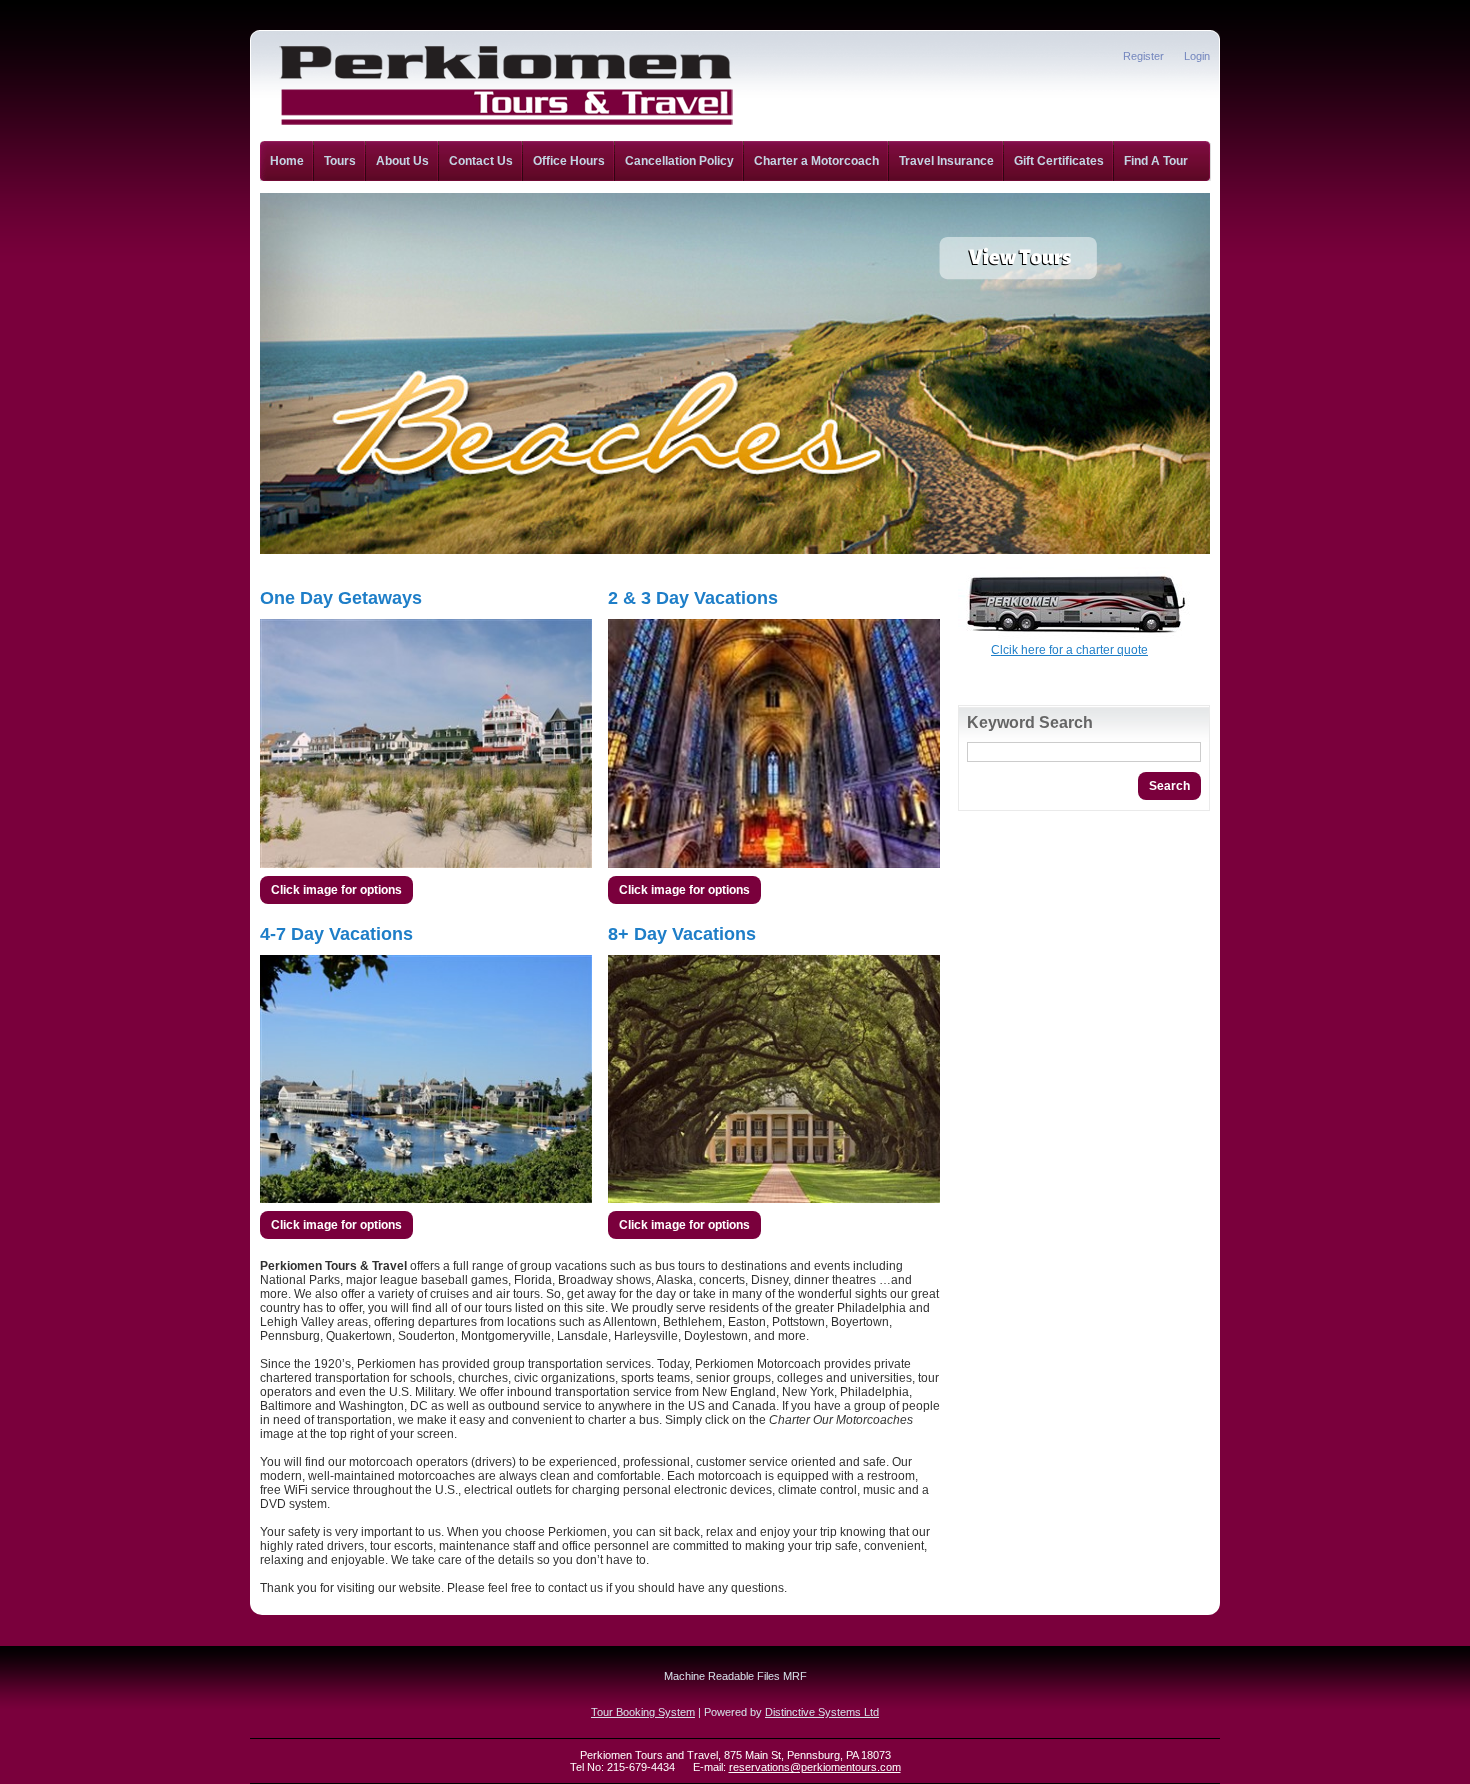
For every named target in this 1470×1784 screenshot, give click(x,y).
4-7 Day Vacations (336, 934)
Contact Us (481, 161)
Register (1143, 56)
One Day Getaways (341, 598)
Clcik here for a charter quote (1069, 650)
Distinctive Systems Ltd (822, 1712)
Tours (340, 161)
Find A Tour (1156, 161)
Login (1197, 56)
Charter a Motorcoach (816, 161)
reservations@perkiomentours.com (815, 1767)
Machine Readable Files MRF (735, 1676)
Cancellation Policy (679, 161)
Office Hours (569, 161)
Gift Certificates (1059, 161)
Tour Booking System (643, 1712)
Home (287, 161)
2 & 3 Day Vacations (693, 598)
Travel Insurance (946, 161)
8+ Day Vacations (682, 934)
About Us (402, 161)
